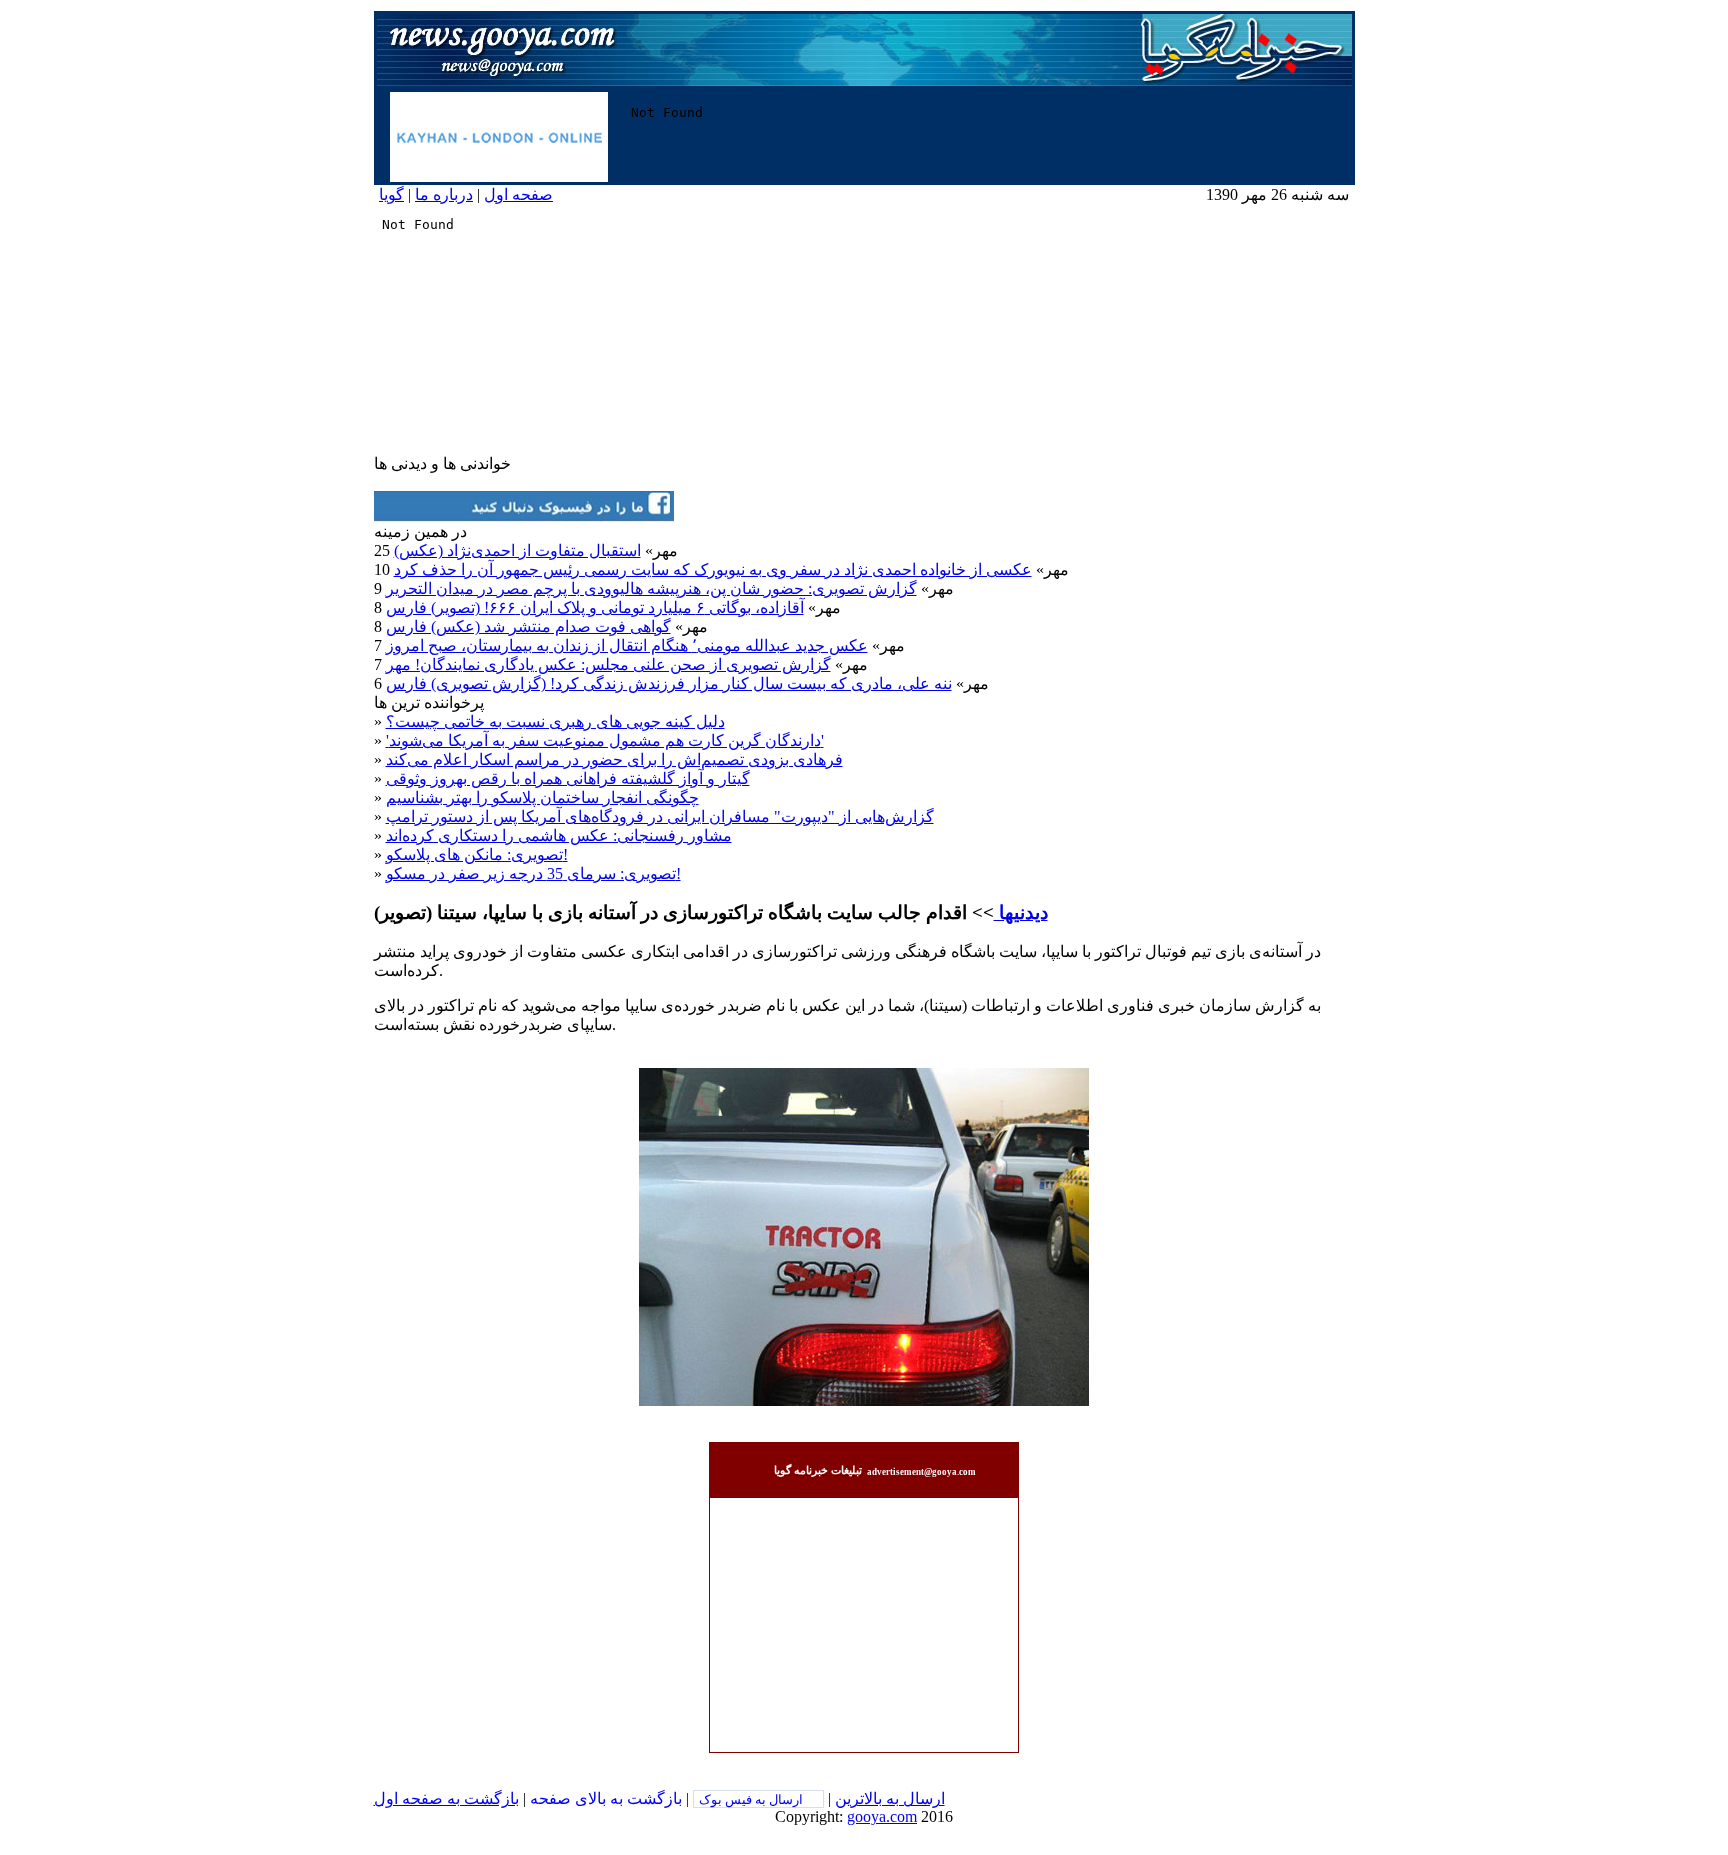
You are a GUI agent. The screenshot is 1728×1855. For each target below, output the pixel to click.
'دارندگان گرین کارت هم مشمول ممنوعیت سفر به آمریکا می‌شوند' (605, 740)
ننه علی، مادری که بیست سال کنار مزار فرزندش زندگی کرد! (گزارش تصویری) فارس (669, 683)
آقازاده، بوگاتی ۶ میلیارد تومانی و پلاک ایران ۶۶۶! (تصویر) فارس (595, 607)
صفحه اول (518, 194)
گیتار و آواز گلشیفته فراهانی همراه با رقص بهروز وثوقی (568, 778)
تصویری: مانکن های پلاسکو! (477, 854)
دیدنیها (1021, 912)
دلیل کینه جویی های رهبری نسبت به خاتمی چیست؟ (555, 721)
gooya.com (882, 1816)
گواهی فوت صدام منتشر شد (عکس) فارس (528, 626)
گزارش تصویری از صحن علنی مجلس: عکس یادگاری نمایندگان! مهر (608, 664)
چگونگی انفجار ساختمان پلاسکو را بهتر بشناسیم (542, 797)
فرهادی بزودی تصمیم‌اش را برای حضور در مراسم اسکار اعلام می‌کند (614, 759)
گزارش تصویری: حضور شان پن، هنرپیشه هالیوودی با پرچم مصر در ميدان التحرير (651, 588)
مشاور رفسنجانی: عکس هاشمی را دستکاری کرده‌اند (559, 835)
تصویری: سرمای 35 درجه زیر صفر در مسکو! (533, 873)
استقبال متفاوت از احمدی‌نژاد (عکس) (517, 550)
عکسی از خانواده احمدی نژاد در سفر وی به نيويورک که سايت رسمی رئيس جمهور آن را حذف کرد (713, 569)
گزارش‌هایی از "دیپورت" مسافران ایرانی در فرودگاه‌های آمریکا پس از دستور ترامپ (660, 816)
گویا (391, 194)
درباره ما (444, 194)
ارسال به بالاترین (890, 1798)
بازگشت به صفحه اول (446, 1798)
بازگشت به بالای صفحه (606, 1798)
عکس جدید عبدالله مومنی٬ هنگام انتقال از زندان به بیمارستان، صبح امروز (627, 645)
